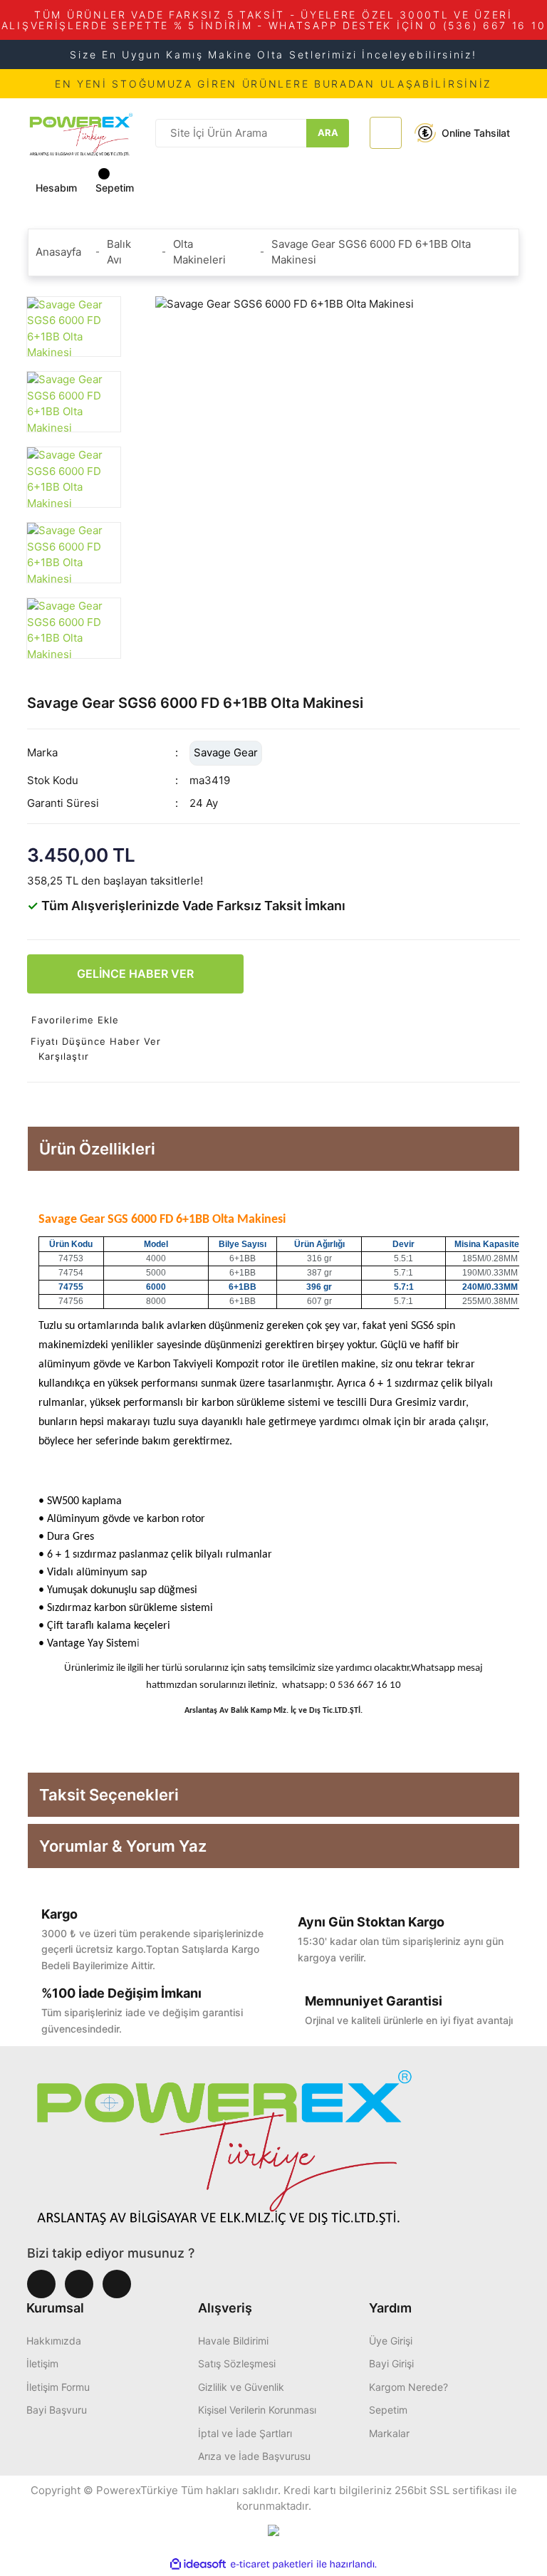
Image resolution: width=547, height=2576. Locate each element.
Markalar (389, 2433)
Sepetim (388, 2410)
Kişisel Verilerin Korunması (257, 2410)
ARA (328, 132)
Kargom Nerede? (408, 2387)
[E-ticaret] (272, 2564)
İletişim (42, 2363)
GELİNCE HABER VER (135, 974)
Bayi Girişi (391, 2363)
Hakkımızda (54, 2341)
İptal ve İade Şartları (245, 2433)
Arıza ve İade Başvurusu (254, 2456)
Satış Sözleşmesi (237, 2363)
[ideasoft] (198, 2564)
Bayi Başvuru (57, 2410)
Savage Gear (226, 752)
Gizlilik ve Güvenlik (241, 2387)
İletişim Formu (58, 2387)
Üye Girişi (391, 2341)
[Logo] (81, 132)
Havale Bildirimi (233, 2341)
